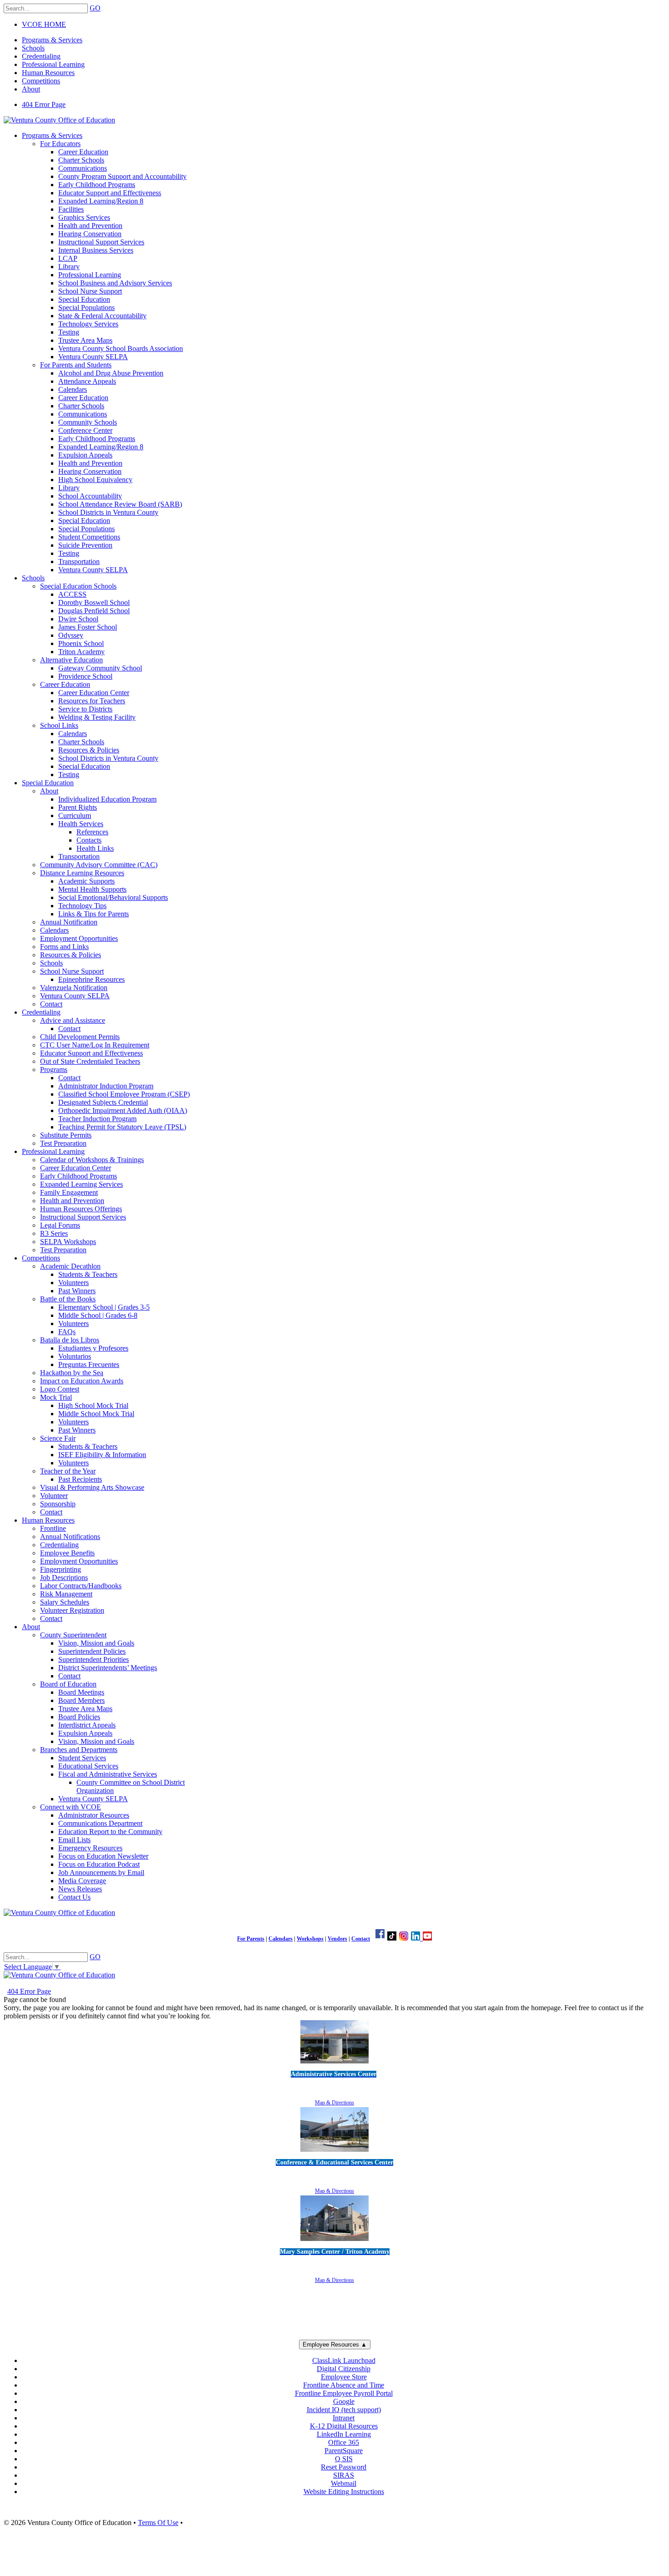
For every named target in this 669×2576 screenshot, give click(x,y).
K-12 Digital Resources (344, 2426)
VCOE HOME (44, 24)
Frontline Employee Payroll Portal (344, 2393)
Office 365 (344, 2442)
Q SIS (344, 2459)
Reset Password (344, 2467)
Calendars (281, 1939)
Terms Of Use (158, 2523)
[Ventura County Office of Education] (59, 120)
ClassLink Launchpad (344, 2360)
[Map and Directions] (334, 2065)
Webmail (344, 2483)
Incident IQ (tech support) (344, 2410)
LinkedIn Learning (344, 2434)
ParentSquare (344, 2451)
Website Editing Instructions (344, 2492)
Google (344, 2401)
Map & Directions (334, 2103)
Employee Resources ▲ (335, 2345)
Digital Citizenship (344, 2369)
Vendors (337, 1939)
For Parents (251, 1939)
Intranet (344, 2418)
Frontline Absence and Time (344, 2385)
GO (95, 8)
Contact (361, 1939)
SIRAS (344, 2475)
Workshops (310, 1939)
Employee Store (344, 2377)
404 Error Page (44, 104)
